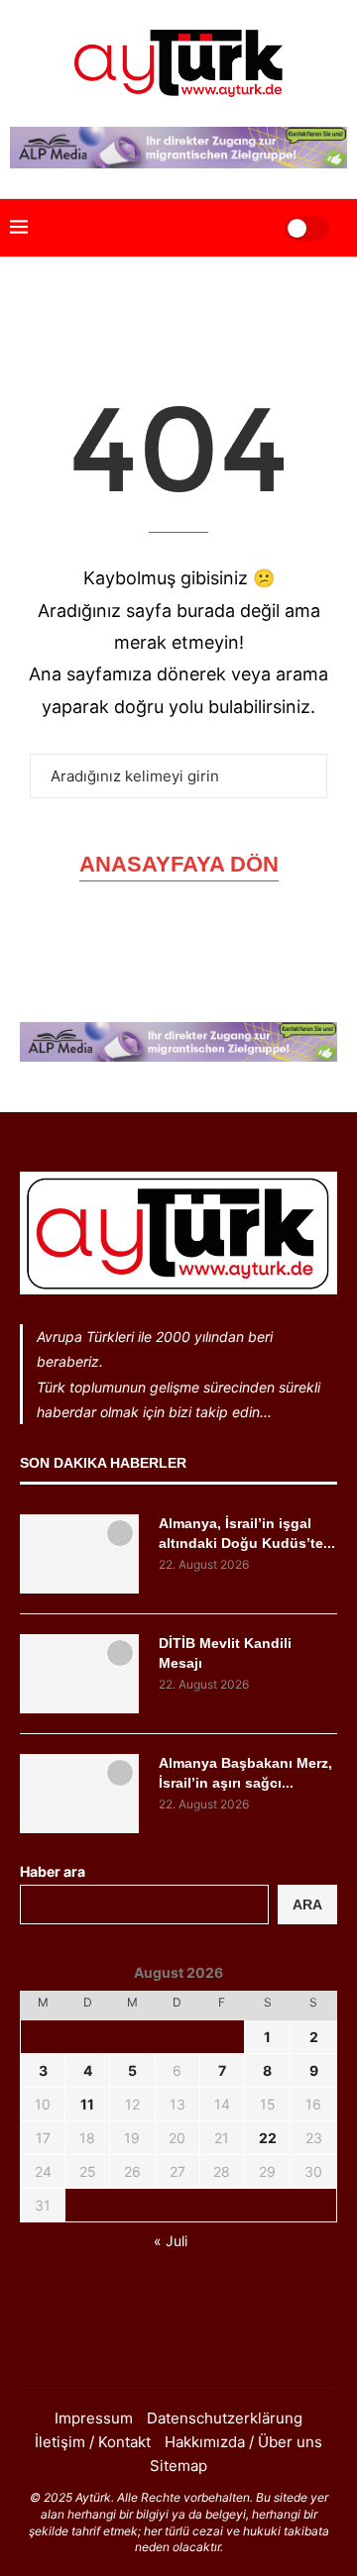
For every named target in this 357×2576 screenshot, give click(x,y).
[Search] (245, 228)
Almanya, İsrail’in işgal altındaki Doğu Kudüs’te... (247, 1533)
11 (87, 2104)
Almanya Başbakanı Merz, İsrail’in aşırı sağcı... (245, 1773)
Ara (307, 1905)
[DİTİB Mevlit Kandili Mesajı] (79, 1674)
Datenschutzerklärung (225, 2418)
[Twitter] (178, 2348)
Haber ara (53, 1871)
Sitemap (178, 2466)
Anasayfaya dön (179, 864)
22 (268, 2138)
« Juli (171, 2241)
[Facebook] (153, 2348)
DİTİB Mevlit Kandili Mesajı (225, 1653)
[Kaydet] (120, 1533)
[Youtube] (204, 2348)
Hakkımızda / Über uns (243, 2442)
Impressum (94, 2418)
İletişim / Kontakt (93, 2442)
